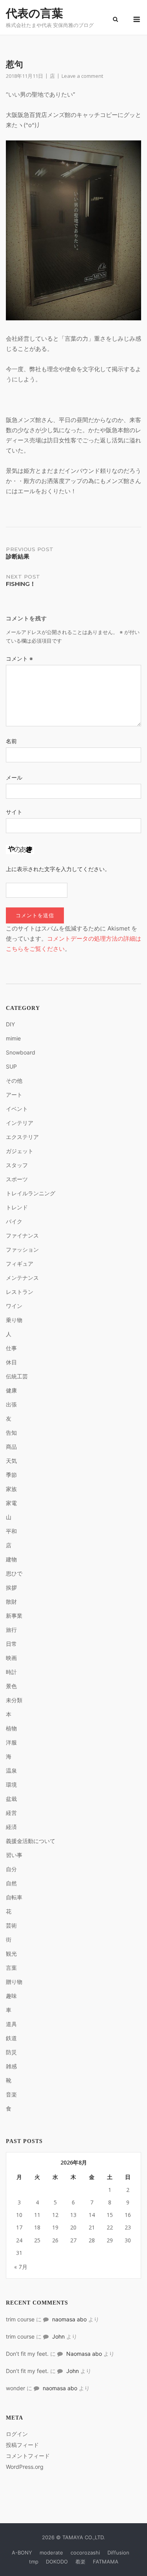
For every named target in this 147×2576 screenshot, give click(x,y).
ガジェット (20, 1151)
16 (128, 2215)
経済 (11, 1827)
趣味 (11, 1996)
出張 (11, 1404)
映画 (11, 1658)
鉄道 (11, 2038)
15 (110, 2215)
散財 (11, 1601)
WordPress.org (25, 2467)
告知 (11, 1433)
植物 (11, 1728)
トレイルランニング (31, 1193)
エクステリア (22, 1137)
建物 (11, 1559)
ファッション (22, 1249)
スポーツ (17, 1179)
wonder (15, 2388)
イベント (17, 1109)
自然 (11, 1883)
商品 (11, 1447)
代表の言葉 (34, 13)
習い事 (14, 1855)
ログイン (17, 2434)
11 (37, 2215)
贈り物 (14, 1982)
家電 (11, 1503)
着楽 (80, 2562)
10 (19, 2215)
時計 (11, 1672)
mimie (13, 1038)
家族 (11, 1489)
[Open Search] (115, 20)
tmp (34, 2562)
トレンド (17, 1207)
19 (55, 2227)
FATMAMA (106, 2562)
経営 (11, 1813)
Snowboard (21, 1052)
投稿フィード (22, 2445)
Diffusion (118, 2553)
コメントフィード (28, 2456)
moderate (51, 2553)
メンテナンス (22, 1278)
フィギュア (20, 1264)
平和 (11, 1531)
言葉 (11, 1968)
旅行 (11, 1630)
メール (14, 777)
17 (19, 2227)
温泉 (11, 1770)
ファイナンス (22, 1235)
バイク (14, 1221)
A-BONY (22, 2553)
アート (14, 1095)
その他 (14, 1081)
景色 (11, 1686)
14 (92, 2215)
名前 (11, 741)
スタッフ (17, 1165)
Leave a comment (82, 76)
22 (110, 2227)
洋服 (11, 1742)
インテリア (20, 1123)
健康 (11, 1390)
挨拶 (11, 1587)
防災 (11, 2052)
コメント (19, 658)
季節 (11, 1475)
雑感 (11, 2066)
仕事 (11, 1348)
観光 (11, 1954)
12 (55, 2215)
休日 (11, 1362)
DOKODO (57, 2562)
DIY (10, 1024)
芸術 (11, 1925)
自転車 (14, 1897)
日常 (11, 1644)
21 (92, 2227)
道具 (11, 2024)
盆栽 (11, 1799)
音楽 (11, 2094)
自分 (11, 1869)
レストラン (20, 1292)
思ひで (14, 1573)
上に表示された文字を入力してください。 (58, 869)
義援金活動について (31, 1841)
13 (73, 2215)
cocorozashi (85, 2553)
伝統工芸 (17, 1376)
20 (73, 2227)
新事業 (14, 1616)
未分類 (14, 1700)
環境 (11, 1785)
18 (37, 2227)
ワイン (14, 1306)
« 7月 (21, 2267)
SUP (11, 1066)
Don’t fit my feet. (27, 2354)
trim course (20, 2319)
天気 (11, 1461)
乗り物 (14, 1320)
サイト (14, 812)
